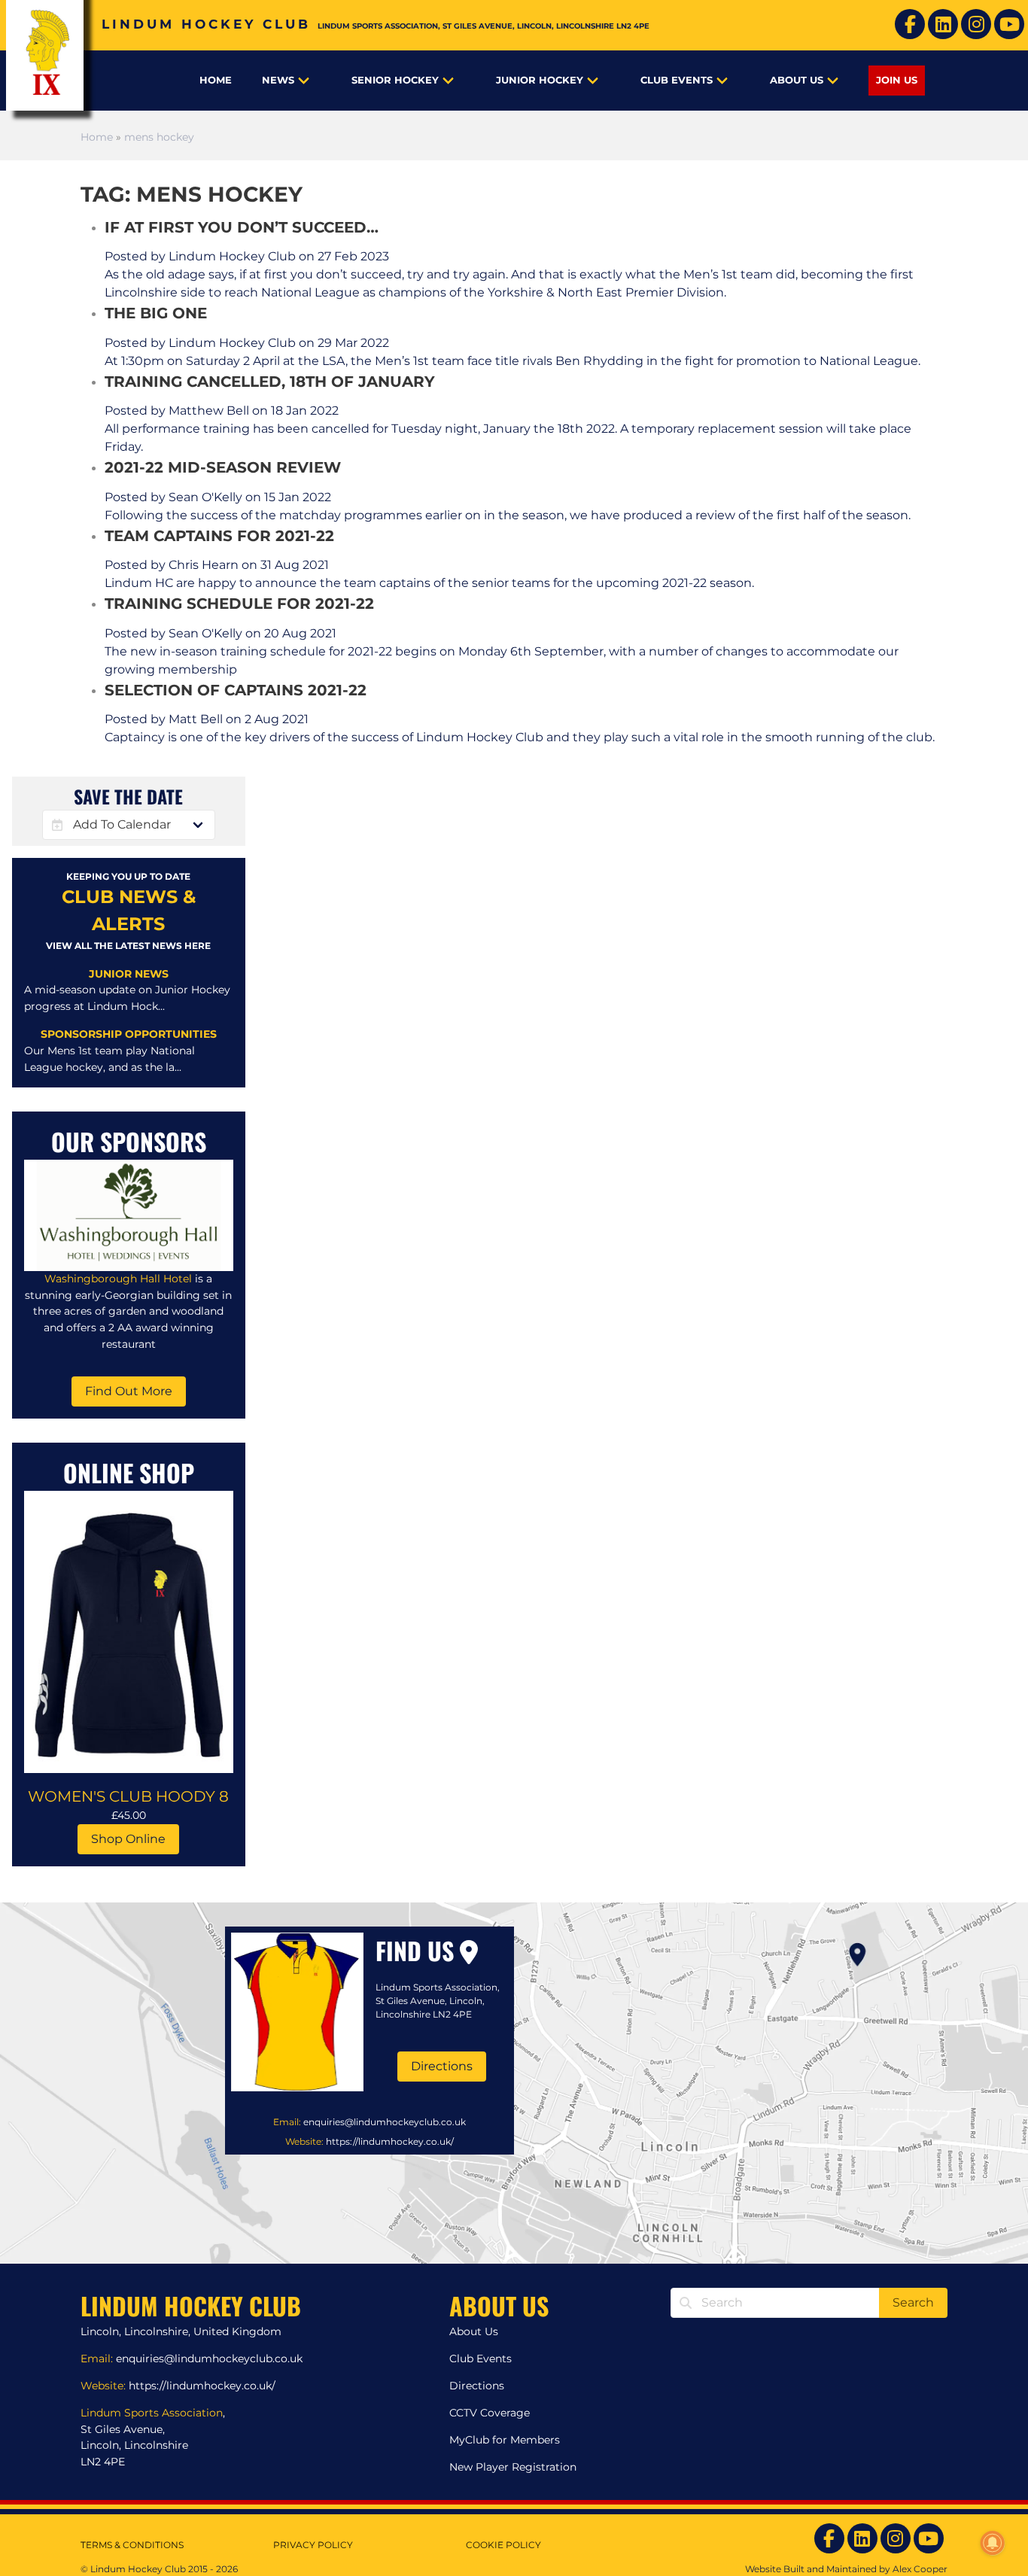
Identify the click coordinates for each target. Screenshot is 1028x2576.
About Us (797, 80)
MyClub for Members (505, 2440)
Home (216, 80)
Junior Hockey (540, 80)
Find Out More (129, 1391)
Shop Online (128, 1839)
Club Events (677, 80)
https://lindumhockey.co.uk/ (390, 2141)
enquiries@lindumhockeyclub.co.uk (385, 2122)
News (278, 80)
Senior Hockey (395, 80)
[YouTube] (1009, 24)
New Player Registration (513, 2467)
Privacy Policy (313, 2545)
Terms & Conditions (132, 2545)
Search (913, 2302)
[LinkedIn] (943, 24)
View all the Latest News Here (128, 946)
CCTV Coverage (490, 2413)
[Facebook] (910, 24)
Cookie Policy (503, 2545)
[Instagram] (976, 24)
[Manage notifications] (993, 2543)
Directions (442, 2066)
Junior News (129, 974)
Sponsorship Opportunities (129, 1034)
